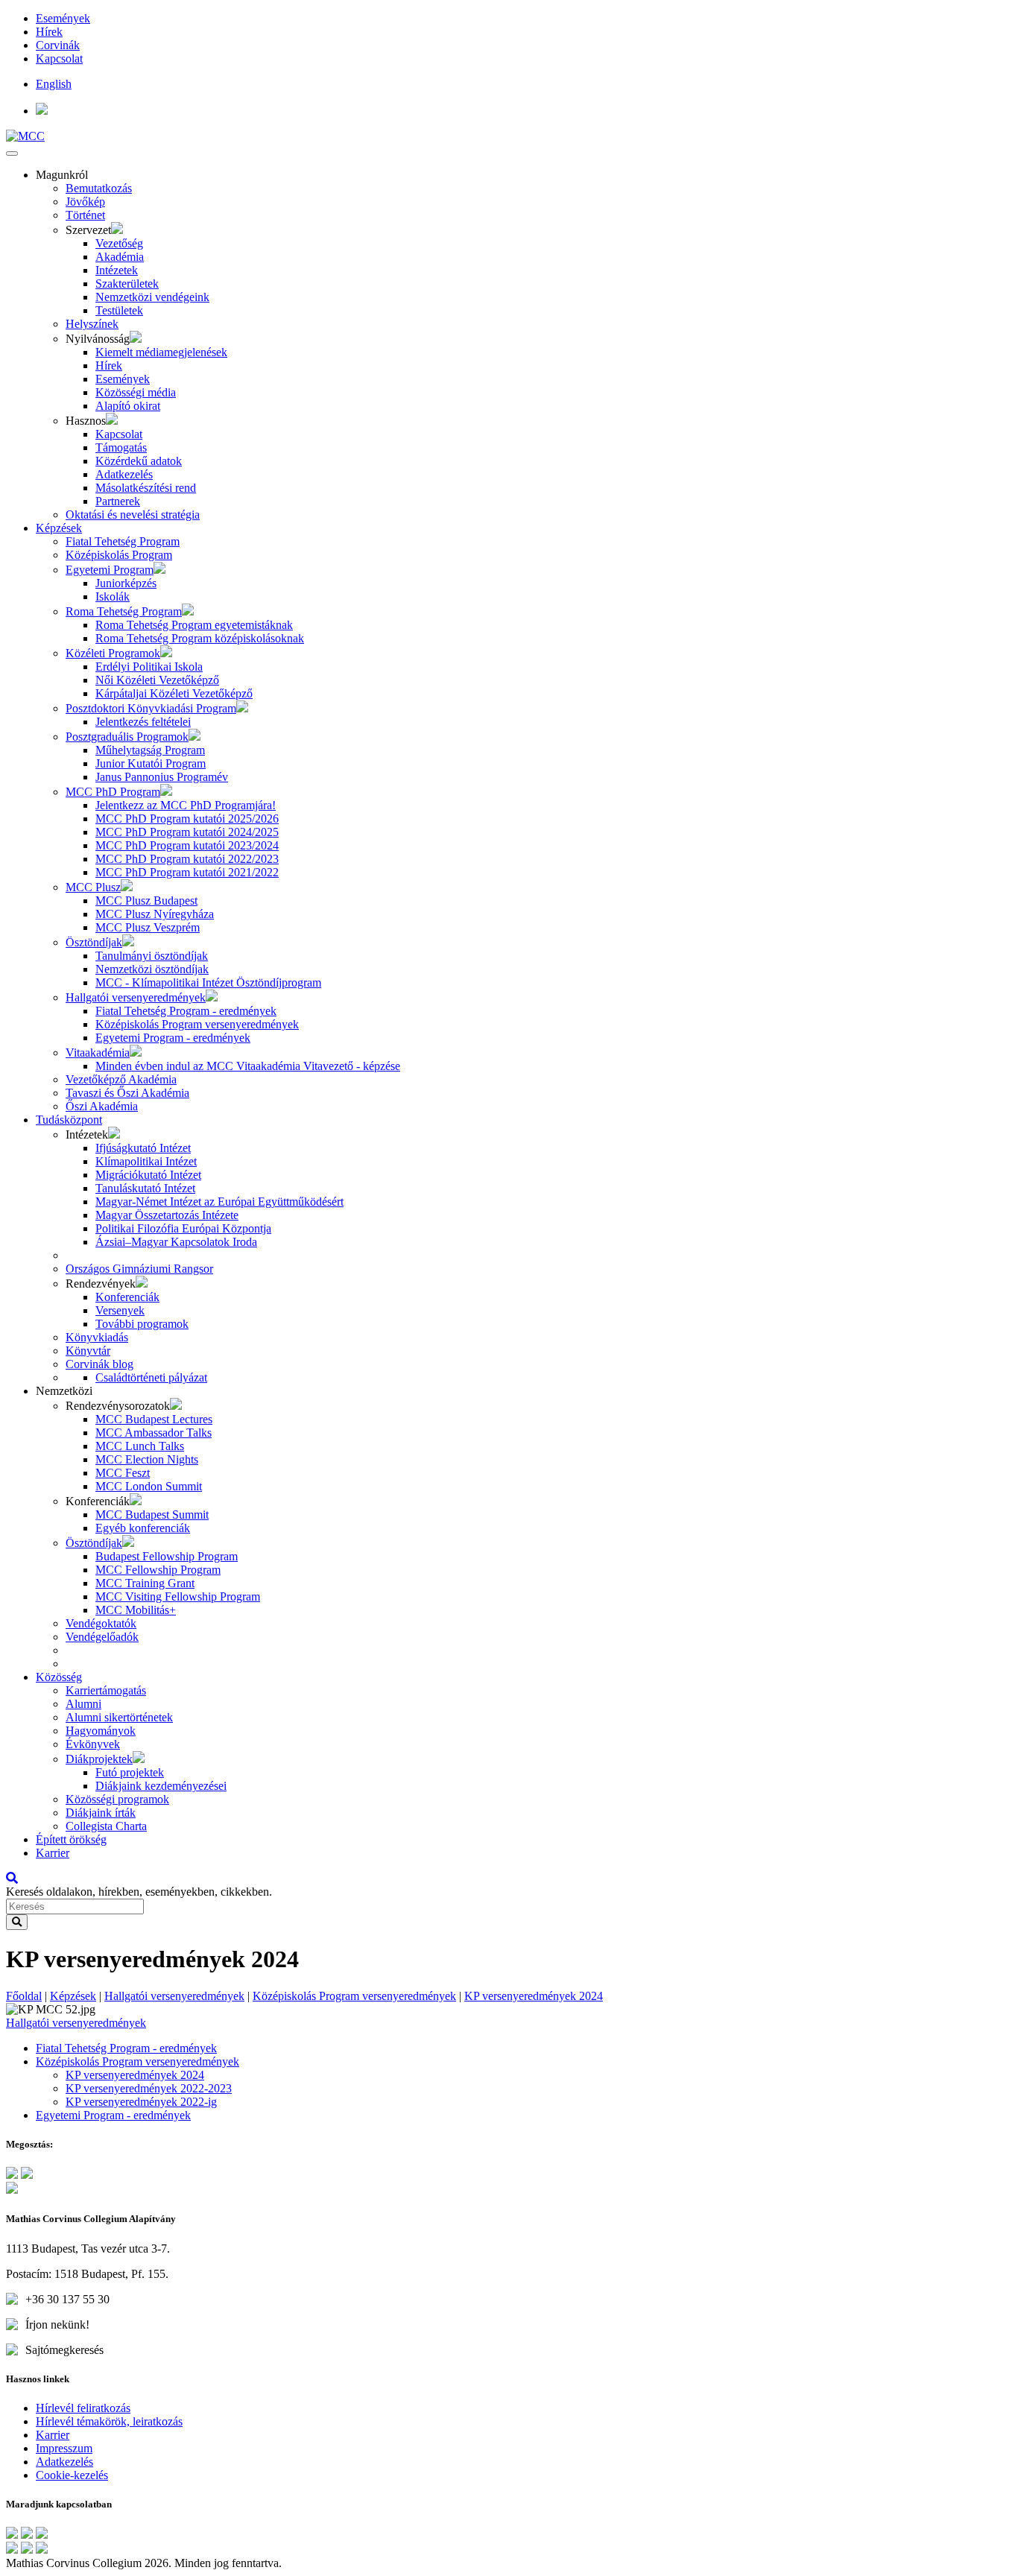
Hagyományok (101, 1731)
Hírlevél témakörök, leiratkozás (109, 2421)
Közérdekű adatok (139, 461)
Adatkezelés (124, 474)
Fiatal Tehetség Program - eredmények (186, 1011)
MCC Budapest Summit (152, 1515)
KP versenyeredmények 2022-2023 (149, 2088)
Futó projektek (130, 1772)
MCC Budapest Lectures (154, 1419)
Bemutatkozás (99, 188)
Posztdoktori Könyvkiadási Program (151, 708)
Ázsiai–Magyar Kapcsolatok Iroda (176, 1242)
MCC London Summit (149, 1486)
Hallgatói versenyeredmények (136, 997)
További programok (142, 1324)
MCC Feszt (123, 1473)
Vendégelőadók (102, 1637)
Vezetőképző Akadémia (121, 1079)
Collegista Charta (106, 1826)
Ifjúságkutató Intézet (143, 1148)
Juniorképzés (126, 583)
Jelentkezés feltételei (143, 722)
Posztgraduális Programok (127, 737)
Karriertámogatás (106, 1690)
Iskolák (113, 596)
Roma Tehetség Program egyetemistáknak (194, 625)
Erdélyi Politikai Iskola (149, 667)
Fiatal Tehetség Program (123, 541)
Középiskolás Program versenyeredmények (197, 1024)
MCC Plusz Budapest (146, 901)
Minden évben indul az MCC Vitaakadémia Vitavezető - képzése (248, 1066)
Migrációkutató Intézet (148, 1175)
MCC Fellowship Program (158, 1570)
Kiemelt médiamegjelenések (161, 352)
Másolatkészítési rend (146, 488)
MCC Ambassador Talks (154, 1433)
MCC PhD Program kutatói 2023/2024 (187, 845)
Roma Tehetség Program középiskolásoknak (200, 638)
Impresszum (64, 2448)
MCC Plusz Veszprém (148, 927)
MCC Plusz (93, 887)
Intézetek (117, 270)
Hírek (49, 32)
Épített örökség (71, 1839)
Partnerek (118, 501)
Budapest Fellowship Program (167, 1556)
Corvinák (58, 45)
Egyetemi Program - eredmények (173, 1038)
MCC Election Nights (147, 1459)
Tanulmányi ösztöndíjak (152, 956)
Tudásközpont (69, 1120)
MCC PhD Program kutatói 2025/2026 (187, 819)
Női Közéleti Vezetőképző (157, 680)
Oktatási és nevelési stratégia (133, 515)
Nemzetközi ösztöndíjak (152, 969)
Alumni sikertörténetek (119, 1717)
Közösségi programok (117, 1799)
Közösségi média (136, 392)
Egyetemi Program (110, 570)
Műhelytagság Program (150, 750)
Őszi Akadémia (102, 1106)
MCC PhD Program (113, 792)
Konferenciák (127, 1297)
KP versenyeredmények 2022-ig (141, 2102)
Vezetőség (119, 243)
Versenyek (120, 1310)
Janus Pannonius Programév (162, 777)
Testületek (119, 310)
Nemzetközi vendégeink (152, 297)
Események (63, 18)
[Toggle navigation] (12, 154)
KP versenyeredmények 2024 (534, 1996)
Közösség (59, 1677)
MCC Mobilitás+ (136, 1610)
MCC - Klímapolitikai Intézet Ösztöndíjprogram (208, 982)
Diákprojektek (99, 1759)
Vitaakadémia (98, 1053)
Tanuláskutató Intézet (145, 1188)
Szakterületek (127, 284)
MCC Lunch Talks (140, 1446)
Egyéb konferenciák (143, 1528)
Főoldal (24, 1996)
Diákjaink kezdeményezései (161, 1786)
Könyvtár (88, 1351)
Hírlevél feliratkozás (83, 2408)
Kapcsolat (59, 58)
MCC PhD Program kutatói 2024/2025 (187, 832)
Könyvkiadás (97, 1337)
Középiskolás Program (119, 555)
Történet (85, 215)
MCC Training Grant (145, 1583)
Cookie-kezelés (72, 2475)
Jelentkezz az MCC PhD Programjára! (186, 805)
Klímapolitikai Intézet (146, 1161)
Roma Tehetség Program (124, 611)
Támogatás (121, 447)
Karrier (53, 1853)
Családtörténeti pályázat (151, 1377)
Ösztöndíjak (94, 942)
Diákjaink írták (101, 1813)
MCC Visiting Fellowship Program (178, 1596)
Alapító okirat (128, 406)
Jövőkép (85, 202)
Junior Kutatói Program (151, 763)
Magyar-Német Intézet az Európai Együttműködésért (219, 1202)
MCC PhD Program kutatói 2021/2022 (187, 872)
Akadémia (120, 257)
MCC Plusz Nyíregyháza (155, 914)
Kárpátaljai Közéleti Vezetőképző (174, 693)
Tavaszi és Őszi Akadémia (127, 1093)
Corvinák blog (99, 1364)
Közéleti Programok (113, 653)
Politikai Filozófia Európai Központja (183, 1228)
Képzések (59, 528)
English (54, 84)
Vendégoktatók (101, 1623)
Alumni (83, 1704)
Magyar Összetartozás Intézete (167, 1215)
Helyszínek (92, 324)
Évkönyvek (93, 1744)
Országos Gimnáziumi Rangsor (139, 1269)
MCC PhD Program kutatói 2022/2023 (187, 859)
